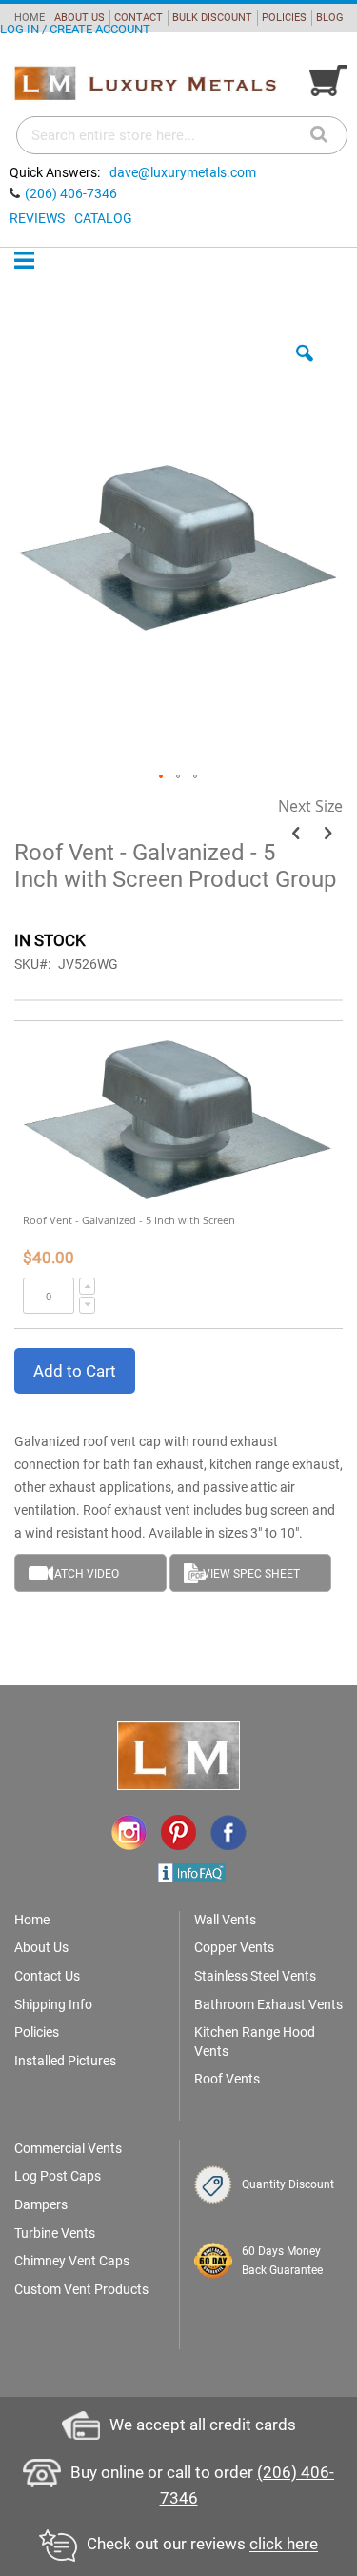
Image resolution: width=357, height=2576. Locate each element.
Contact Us (47, 1976)
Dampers (41, 2204)
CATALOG (103, 218)
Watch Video (81, 1574)
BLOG (330, 18)
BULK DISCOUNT (212, 18)
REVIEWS (37, 218)
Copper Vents (234, 1947)
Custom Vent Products (81, 2289)
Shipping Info (53, 2004)
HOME (30, 18)
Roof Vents (227, 2079)
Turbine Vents (55, 2233)
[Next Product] (328, 834)
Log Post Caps (58, 2176)
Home (32, 1920)
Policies (37, 2032)
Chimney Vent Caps (72, 2261)
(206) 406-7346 (71, 193)
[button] (305, 368)
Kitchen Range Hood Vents (255, 2042)
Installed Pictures (65, 2061)
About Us (41, 1947)
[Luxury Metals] (145, 84)
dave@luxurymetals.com (183, 172)
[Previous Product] (296, 834)
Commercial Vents (68, 2148)
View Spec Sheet (251, 1574)
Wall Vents (225, 1920)
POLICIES (284, 18)
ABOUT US (79, 18)
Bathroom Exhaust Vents (268, 2004)
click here (284, 2545)
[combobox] (182, 135)
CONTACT (139, 18)
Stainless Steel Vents (255, 1976)
